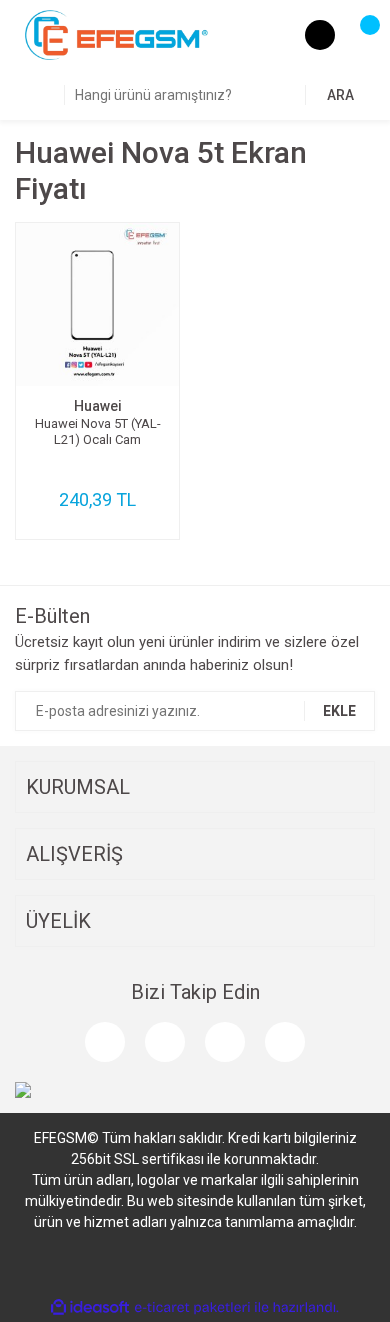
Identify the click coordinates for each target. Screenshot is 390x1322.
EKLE (339, 711)
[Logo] (116, 34)
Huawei (98, 406)
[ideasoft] (90, 1307)
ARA (340, 95)
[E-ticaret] (192, 1308)
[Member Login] (320, 35)
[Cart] (360, 35)
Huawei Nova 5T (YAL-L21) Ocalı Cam (98, 431)
